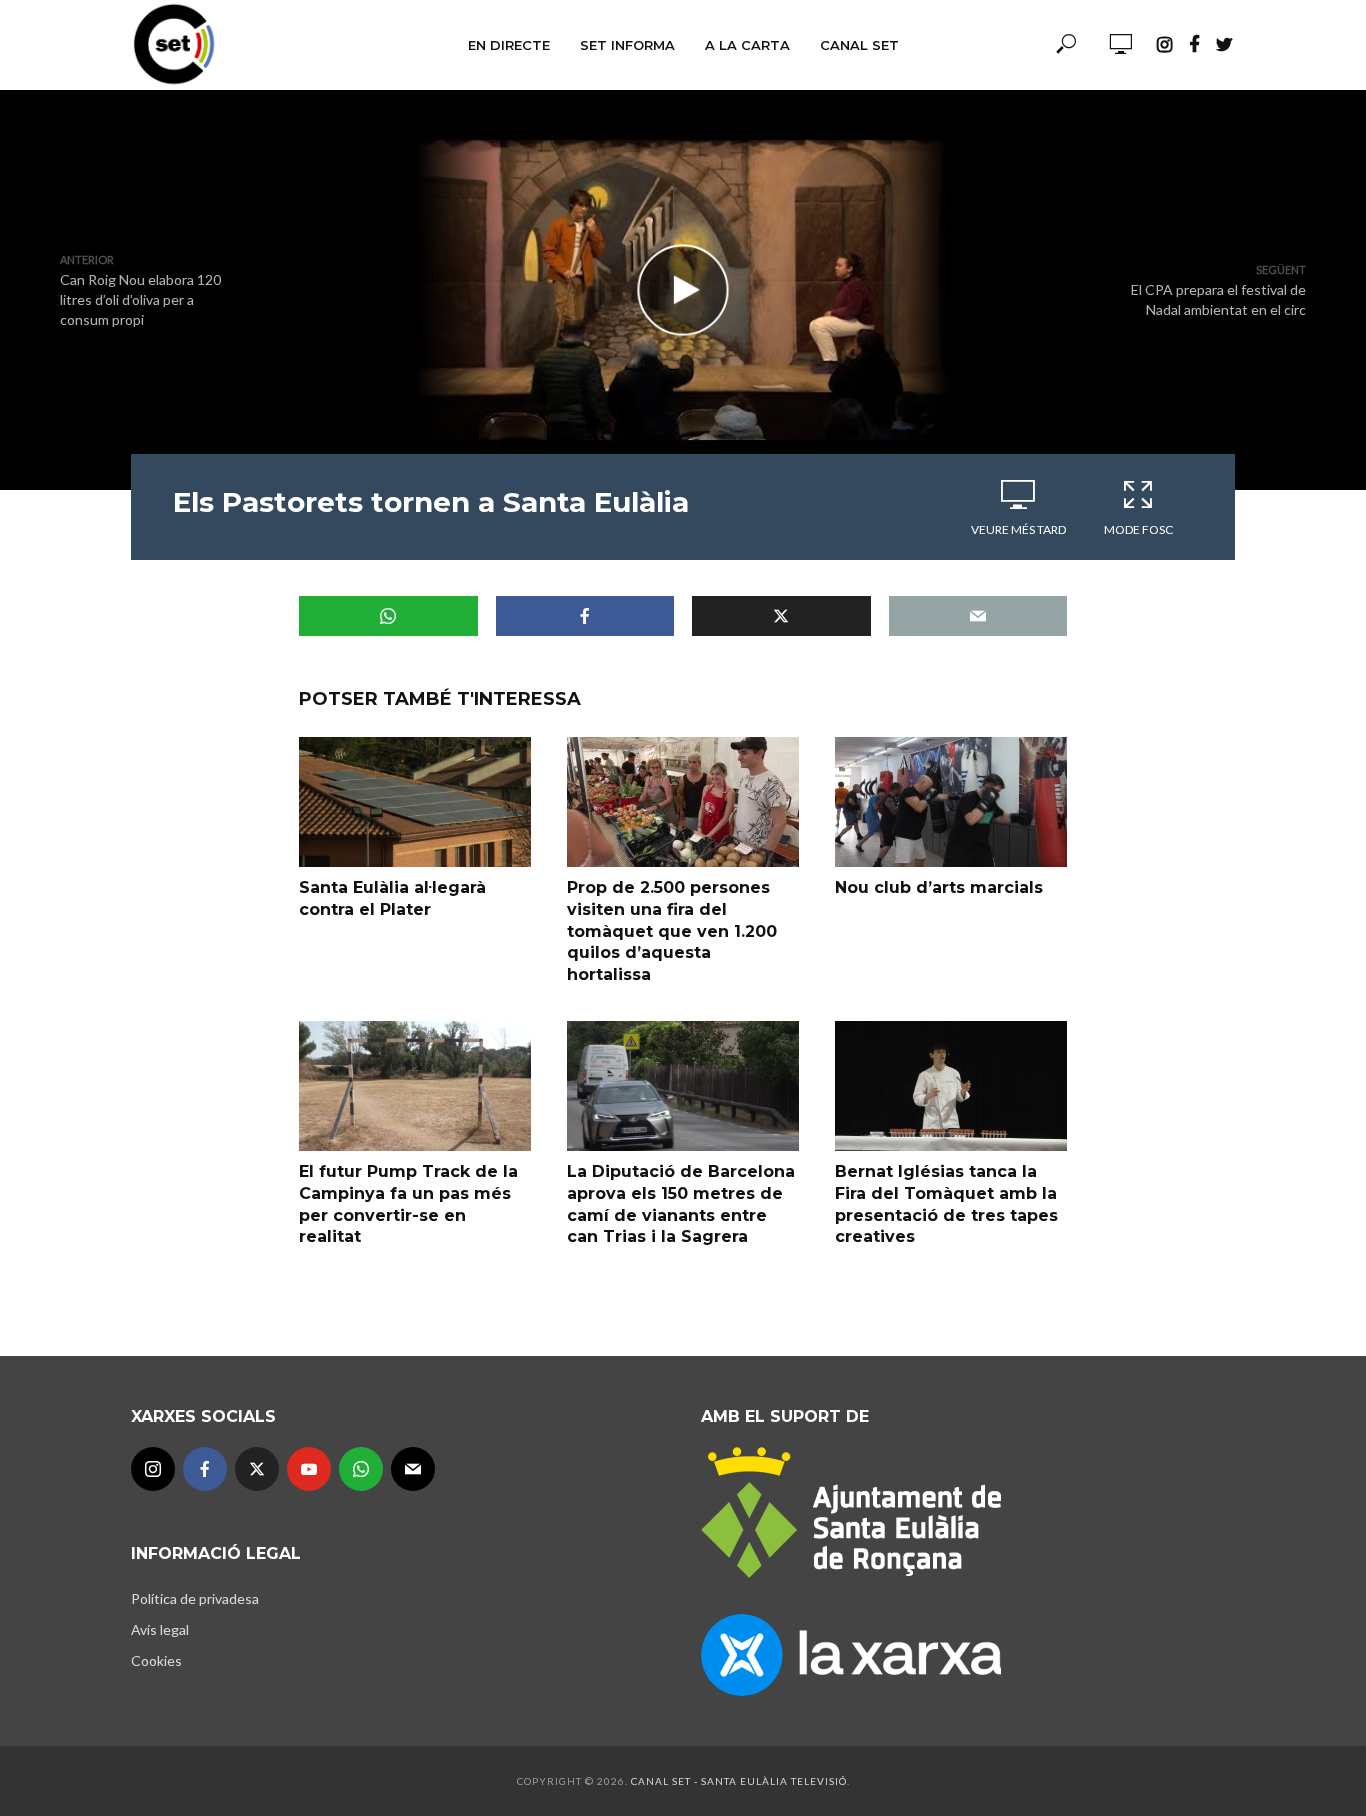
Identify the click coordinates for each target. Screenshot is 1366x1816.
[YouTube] (309, 1469)
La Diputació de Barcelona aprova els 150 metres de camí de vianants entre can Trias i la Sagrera (681, 1204)
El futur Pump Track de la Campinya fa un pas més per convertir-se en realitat (408, 1204)
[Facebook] (205, 1469)
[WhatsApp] (361, 1469)
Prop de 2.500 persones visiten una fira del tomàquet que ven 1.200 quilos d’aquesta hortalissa (672, 930)
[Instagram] (153, 1469)
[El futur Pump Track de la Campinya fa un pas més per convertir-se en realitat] (415, 1086)
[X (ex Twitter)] (257, 1469)
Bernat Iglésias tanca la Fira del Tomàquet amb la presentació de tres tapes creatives (946, 1204)
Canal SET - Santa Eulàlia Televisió (739, 1781)
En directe (509, 45)
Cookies (156, 1660)
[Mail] (413, 1469)
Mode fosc (1138, 529)
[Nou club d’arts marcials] (951, 802)
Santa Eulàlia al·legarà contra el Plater (392, 898)
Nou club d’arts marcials (939, 887)
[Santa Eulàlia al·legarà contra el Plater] (415, 802)
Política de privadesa (195, 1598)
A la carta (747, 45)
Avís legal (160, 1629)
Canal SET (859, 45)
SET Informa (627, 45)
